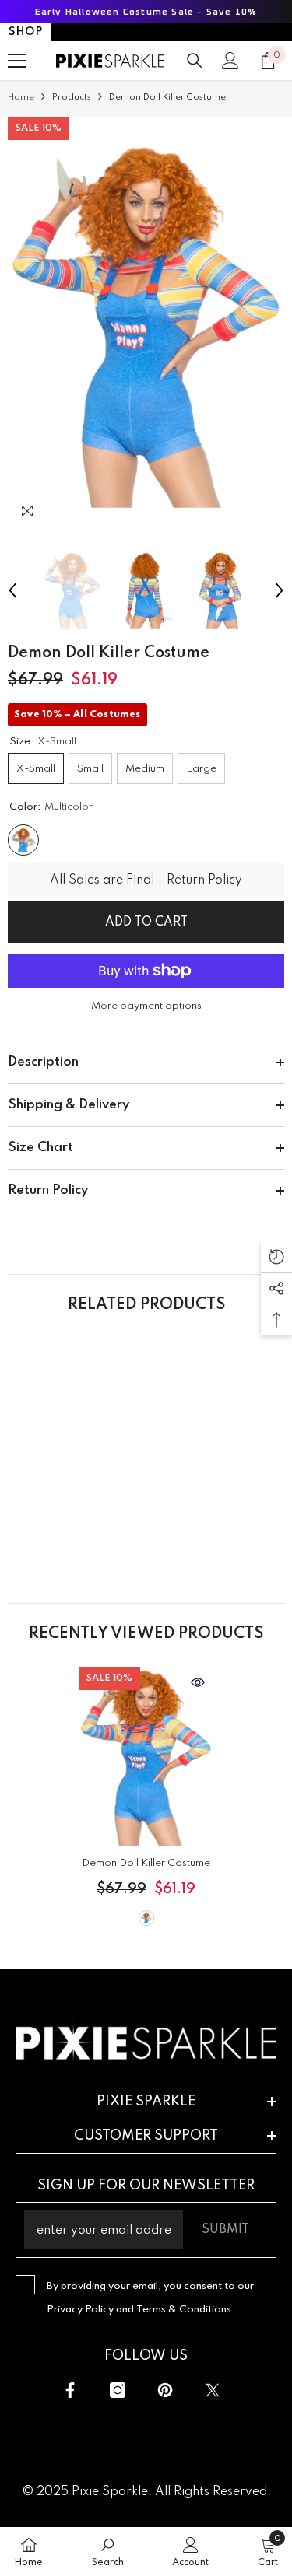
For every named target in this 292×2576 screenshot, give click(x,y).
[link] (75, 1533)
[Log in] (230, 61)
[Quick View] (198, 1682)
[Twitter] (213, 2390)
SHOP (25, 32)
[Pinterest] (165, 2390)
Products (72, 97)
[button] (12, 590)
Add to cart (146, 922)
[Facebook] (70, 2390)
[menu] (17, 61)
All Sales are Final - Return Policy (146, 880)
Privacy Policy (80, 2310)
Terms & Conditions (184, 2310)
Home (21, 97)
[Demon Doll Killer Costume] (146, 1757)
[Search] (195, 61)
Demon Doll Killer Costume (146, 1863)
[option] (146, 324)
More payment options (146, 1006)
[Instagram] (118, 2390)
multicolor (146, 1918)
